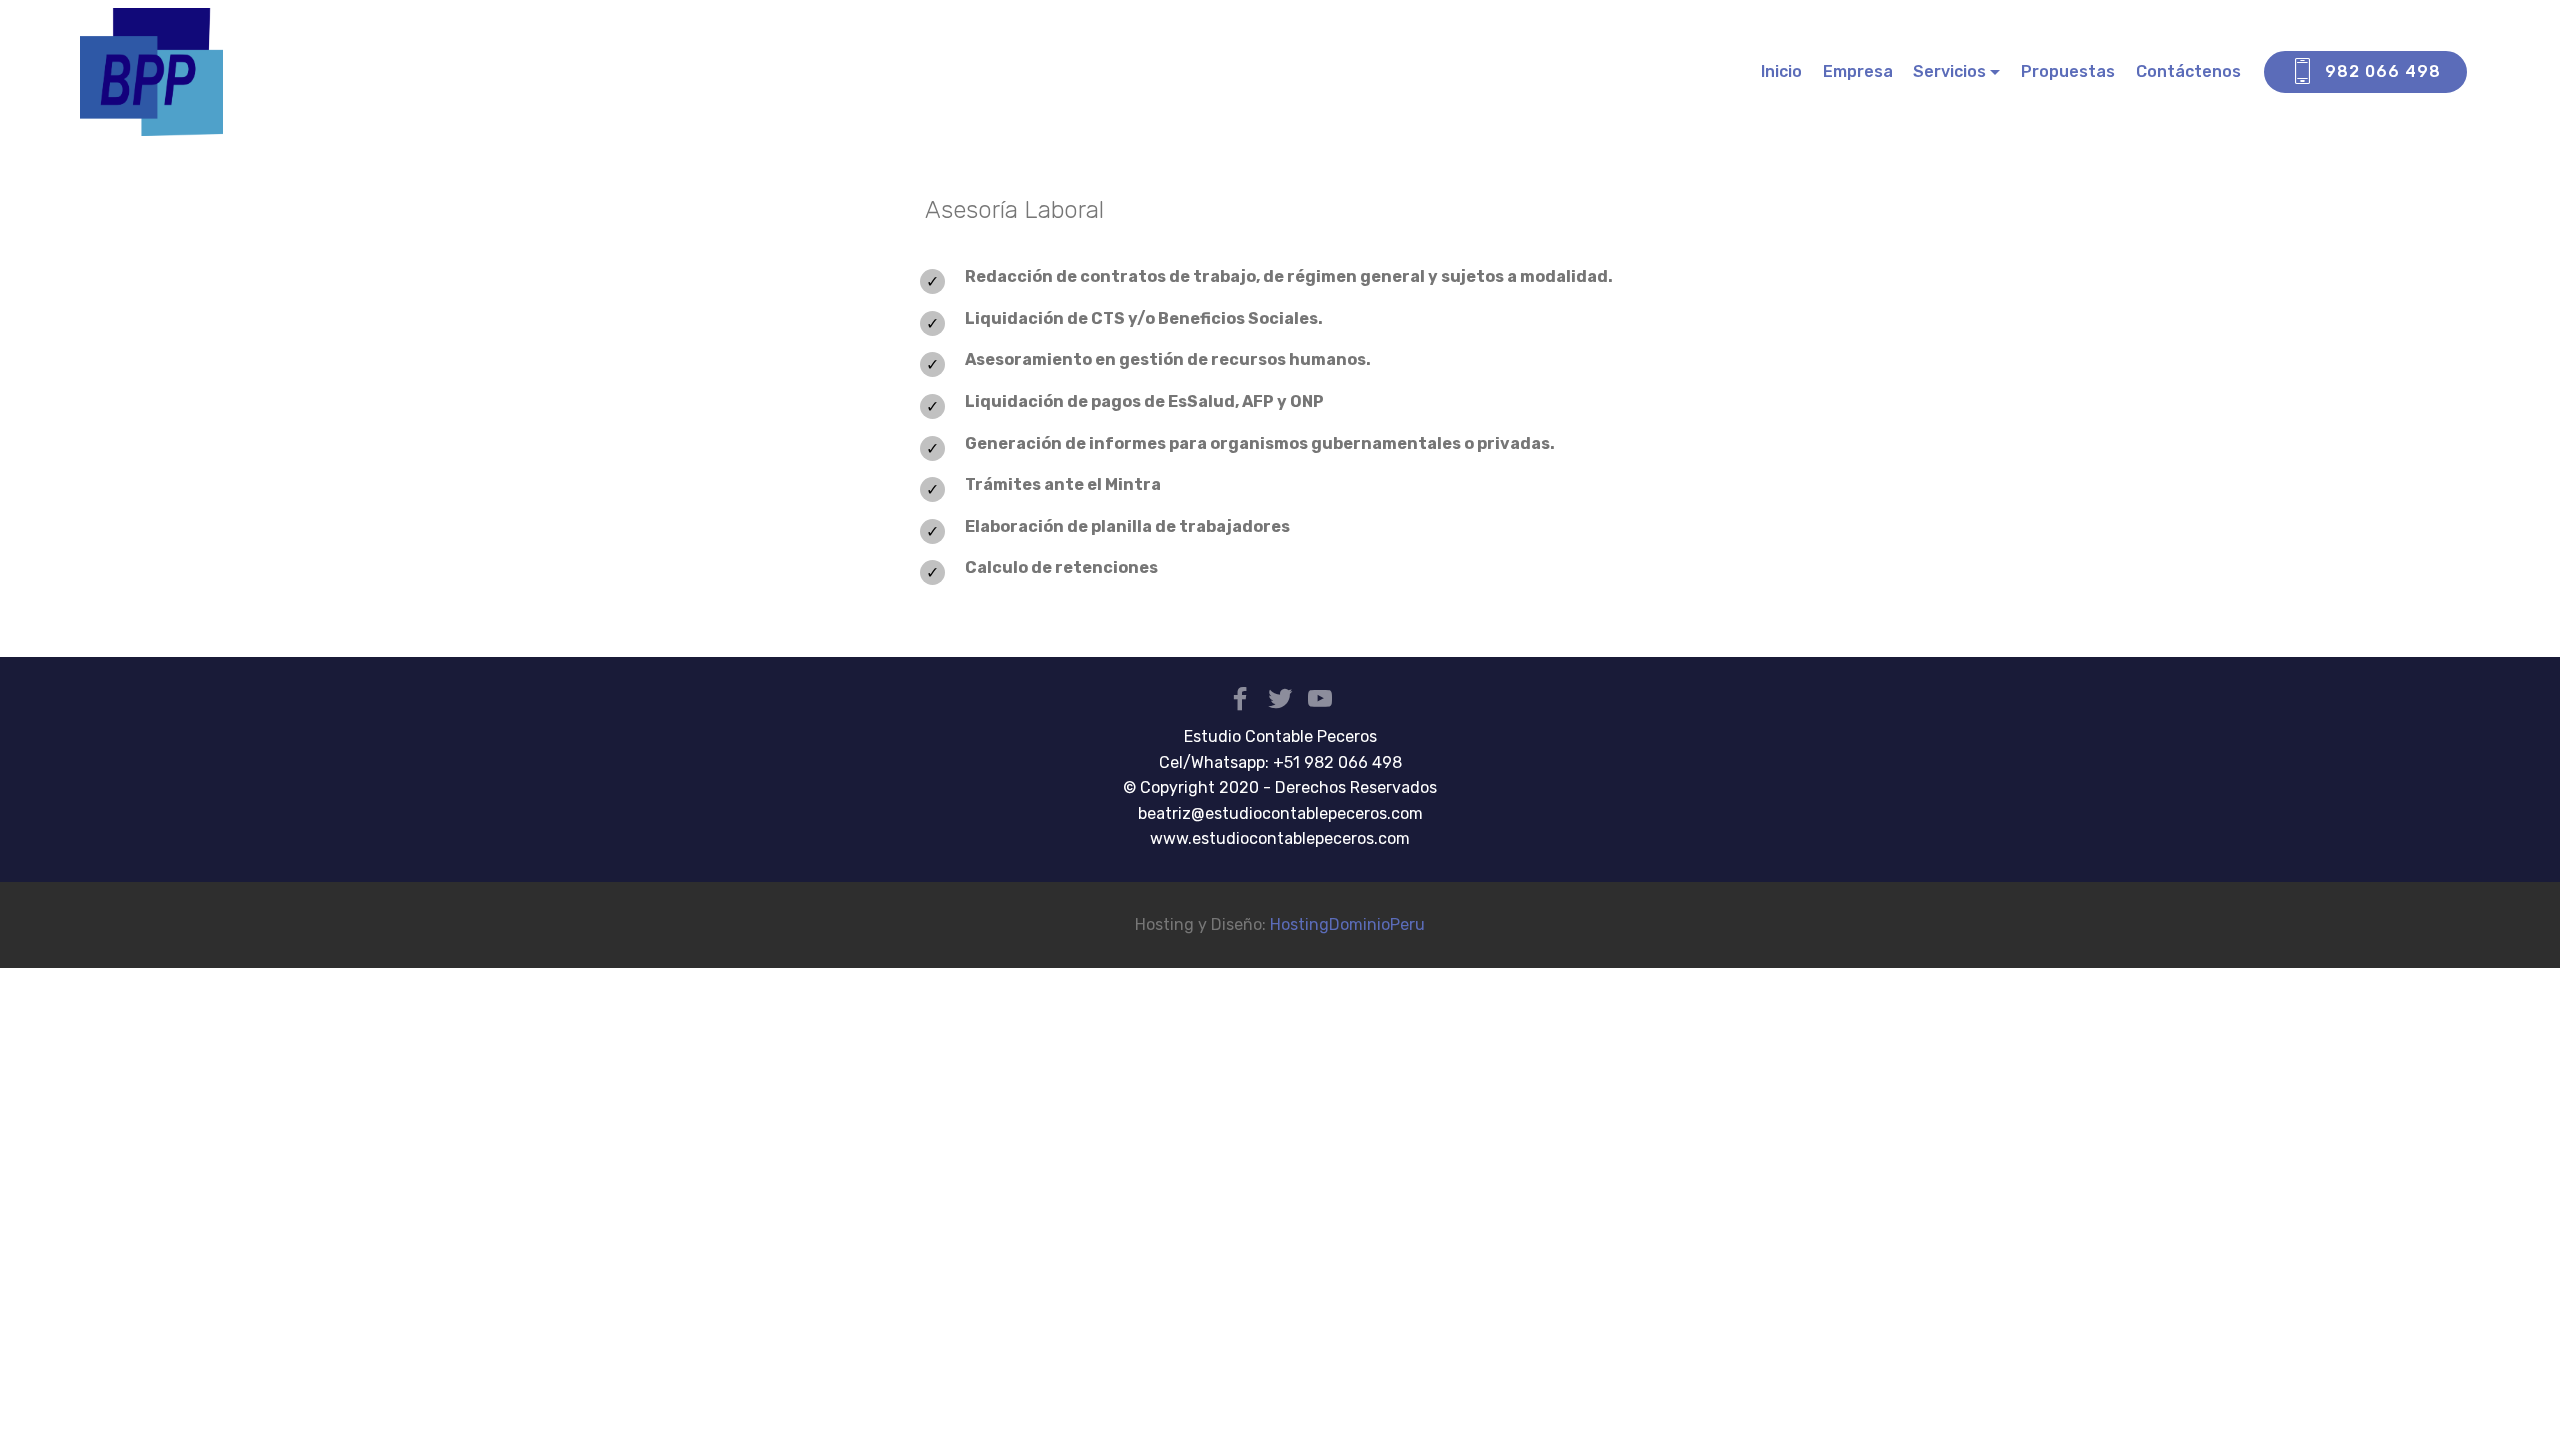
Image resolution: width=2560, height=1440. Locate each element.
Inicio (1781, 71)
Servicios (1949, 71)
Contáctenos (2188, 71)
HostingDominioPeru (1347, 924)
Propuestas (2068, 71)
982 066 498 (2383, 71)
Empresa (1858, 71)
